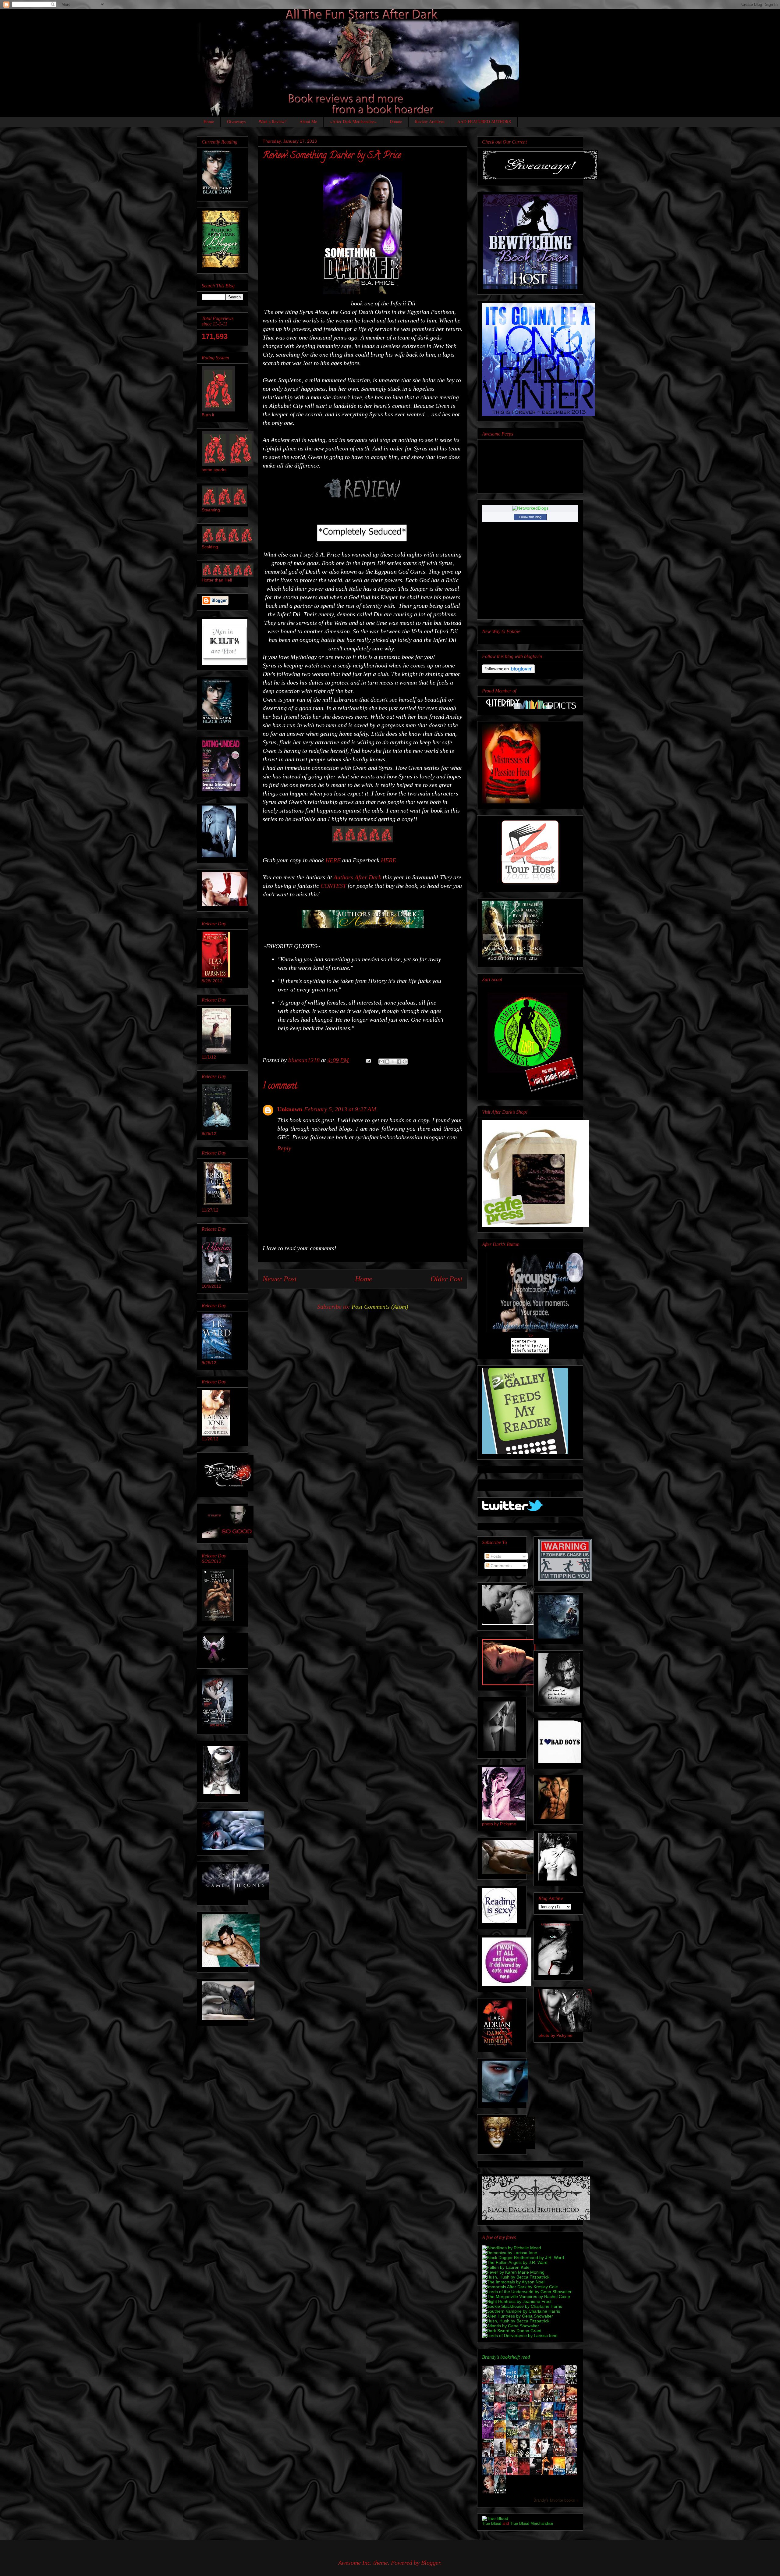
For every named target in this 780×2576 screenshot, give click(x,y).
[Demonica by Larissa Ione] (510, 2253)
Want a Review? (273, 121)
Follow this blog (530, 517)
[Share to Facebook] (399, 1062)
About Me (308, 121)
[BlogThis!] (387, 1062)
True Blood (492, 2523)
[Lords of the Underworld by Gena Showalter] (527, 2292)
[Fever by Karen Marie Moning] (513, 2272)
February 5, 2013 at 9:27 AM (340, 1109)
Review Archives (430, 121)
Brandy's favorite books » (556, 2500)
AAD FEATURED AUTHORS (484, 121)
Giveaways (236, 121)
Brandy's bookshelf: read (506, 2357)
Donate (396, 121)
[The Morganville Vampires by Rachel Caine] (526, 2297)
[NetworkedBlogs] (530, 508)
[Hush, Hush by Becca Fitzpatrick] (516, 2277)
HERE (334, 860)
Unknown (290, 1109)
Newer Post (280, 1279)
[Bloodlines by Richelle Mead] (512, 2248)
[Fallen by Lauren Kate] (506, 2267)
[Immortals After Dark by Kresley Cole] (520, 2287)
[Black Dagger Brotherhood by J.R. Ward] (523, 2258)
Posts (495, 1556)
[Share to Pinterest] (405, 1062)
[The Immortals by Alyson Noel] (513, 2282)
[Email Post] (368, 1060)
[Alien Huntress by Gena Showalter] (518, 2316)
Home (209, 121)
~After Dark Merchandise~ (353, 121)
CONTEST (333, 886)
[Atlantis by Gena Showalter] (511, 2326)
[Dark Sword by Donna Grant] (512, 2331)
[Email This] (381, 1062)
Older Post (447, 1279)
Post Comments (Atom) (380, 1307)
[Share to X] (393, 1062)
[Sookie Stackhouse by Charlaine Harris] (522, 2306)
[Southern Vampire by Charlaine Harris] (521, 2311)
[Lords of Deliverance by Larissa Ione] (520, 2336)
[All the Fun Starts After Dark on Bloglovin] (508, 672)
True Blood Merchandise (532, 2523)
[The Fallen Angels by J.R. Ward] (515, 2262)
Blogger (431, 2563)
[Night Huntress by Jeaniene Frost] (517, 2301)
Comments (500, 1566)
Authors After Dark (357, 877)
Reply (284, 1148)
